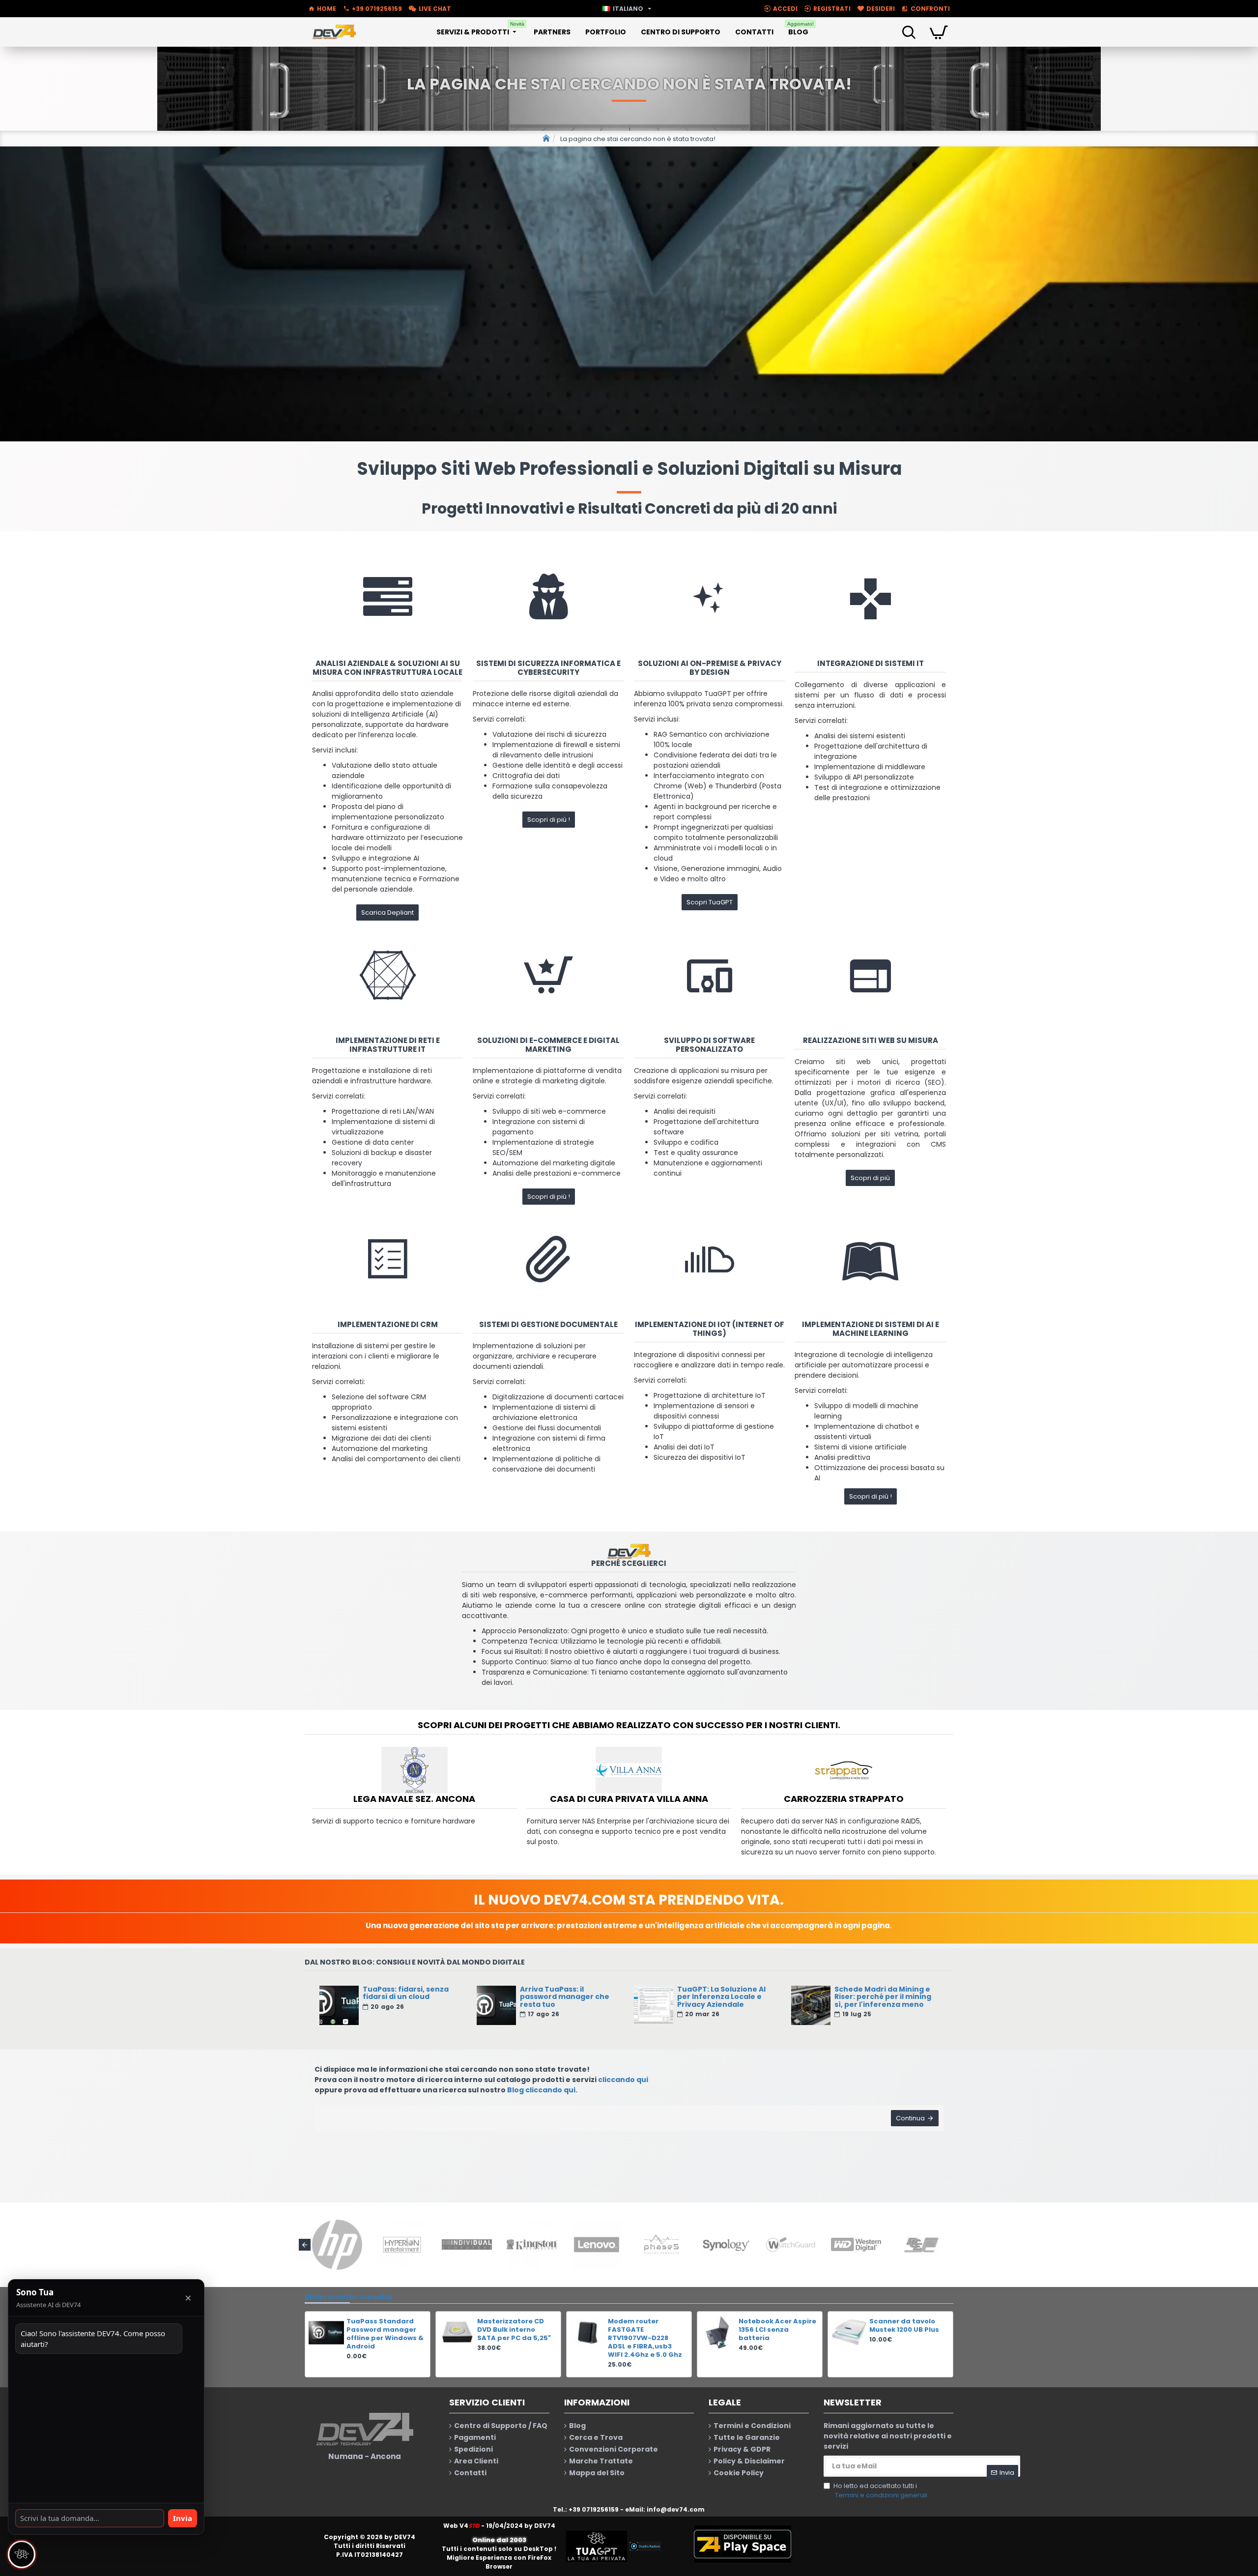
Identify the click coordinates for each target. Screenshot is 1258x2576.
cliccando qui (623, 2080)
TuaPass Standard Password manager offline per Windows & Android (385, 2334)
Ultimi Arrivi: (327, 2297)
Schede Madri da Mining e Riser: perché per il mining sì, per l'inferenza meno (883, 1997)
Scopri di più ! (549, 820)
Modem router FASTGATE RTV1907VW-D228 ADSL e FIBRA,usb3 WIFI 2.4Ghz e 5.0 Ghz (645, 2338)
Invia (183, 2518)
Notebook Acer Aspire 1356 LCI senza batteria (777, 2330)
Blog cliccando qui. (542, 2090)
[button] (305, 2245)
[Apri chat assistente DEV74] (22, 2554)
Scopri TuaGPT (710, 902)
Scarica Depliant (387, 912)
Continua (910, 2118)
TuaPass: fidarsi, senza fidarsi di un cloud (406, 1993)
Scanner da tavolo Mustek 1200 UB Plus (904, 2326)
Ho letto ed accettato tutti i (880, 2491)
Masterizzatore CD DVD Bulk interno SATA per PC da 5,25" (514, 2330)
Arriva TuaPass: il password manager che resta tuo (565, 1997)
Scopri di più (870, 1178)
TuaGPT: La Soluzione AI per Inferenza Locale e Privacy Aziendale (721, 1997)
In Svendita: (372, 2297)
